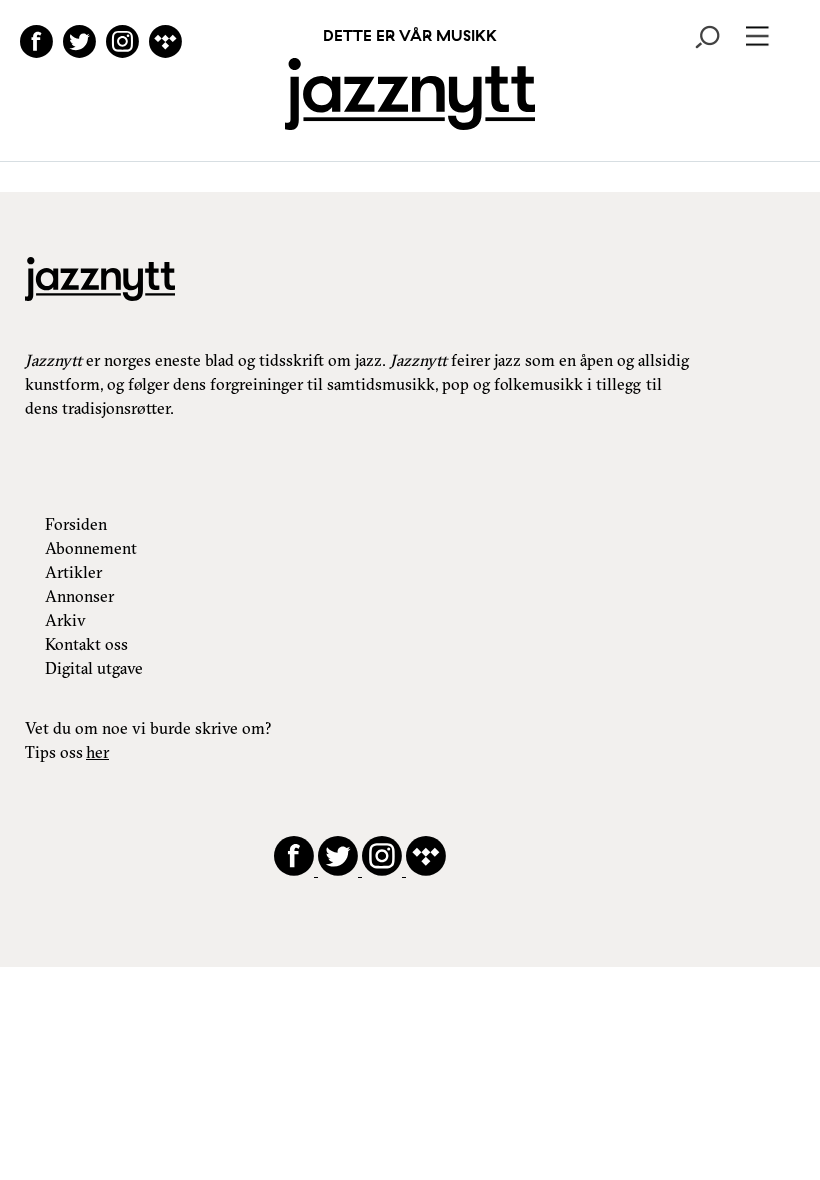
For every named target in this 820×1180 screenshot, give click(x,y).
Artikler (73, 572)
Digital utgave (94, 668)
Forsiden (76, 524)
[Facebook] (36, 44)
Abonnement (91, 548)
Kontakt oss (86, 644)
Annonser (79, 596)
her (97, 752)
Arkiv (65, 620)
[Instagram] (122, 44)
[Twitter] (79, 44)
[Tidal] (165, 44)
